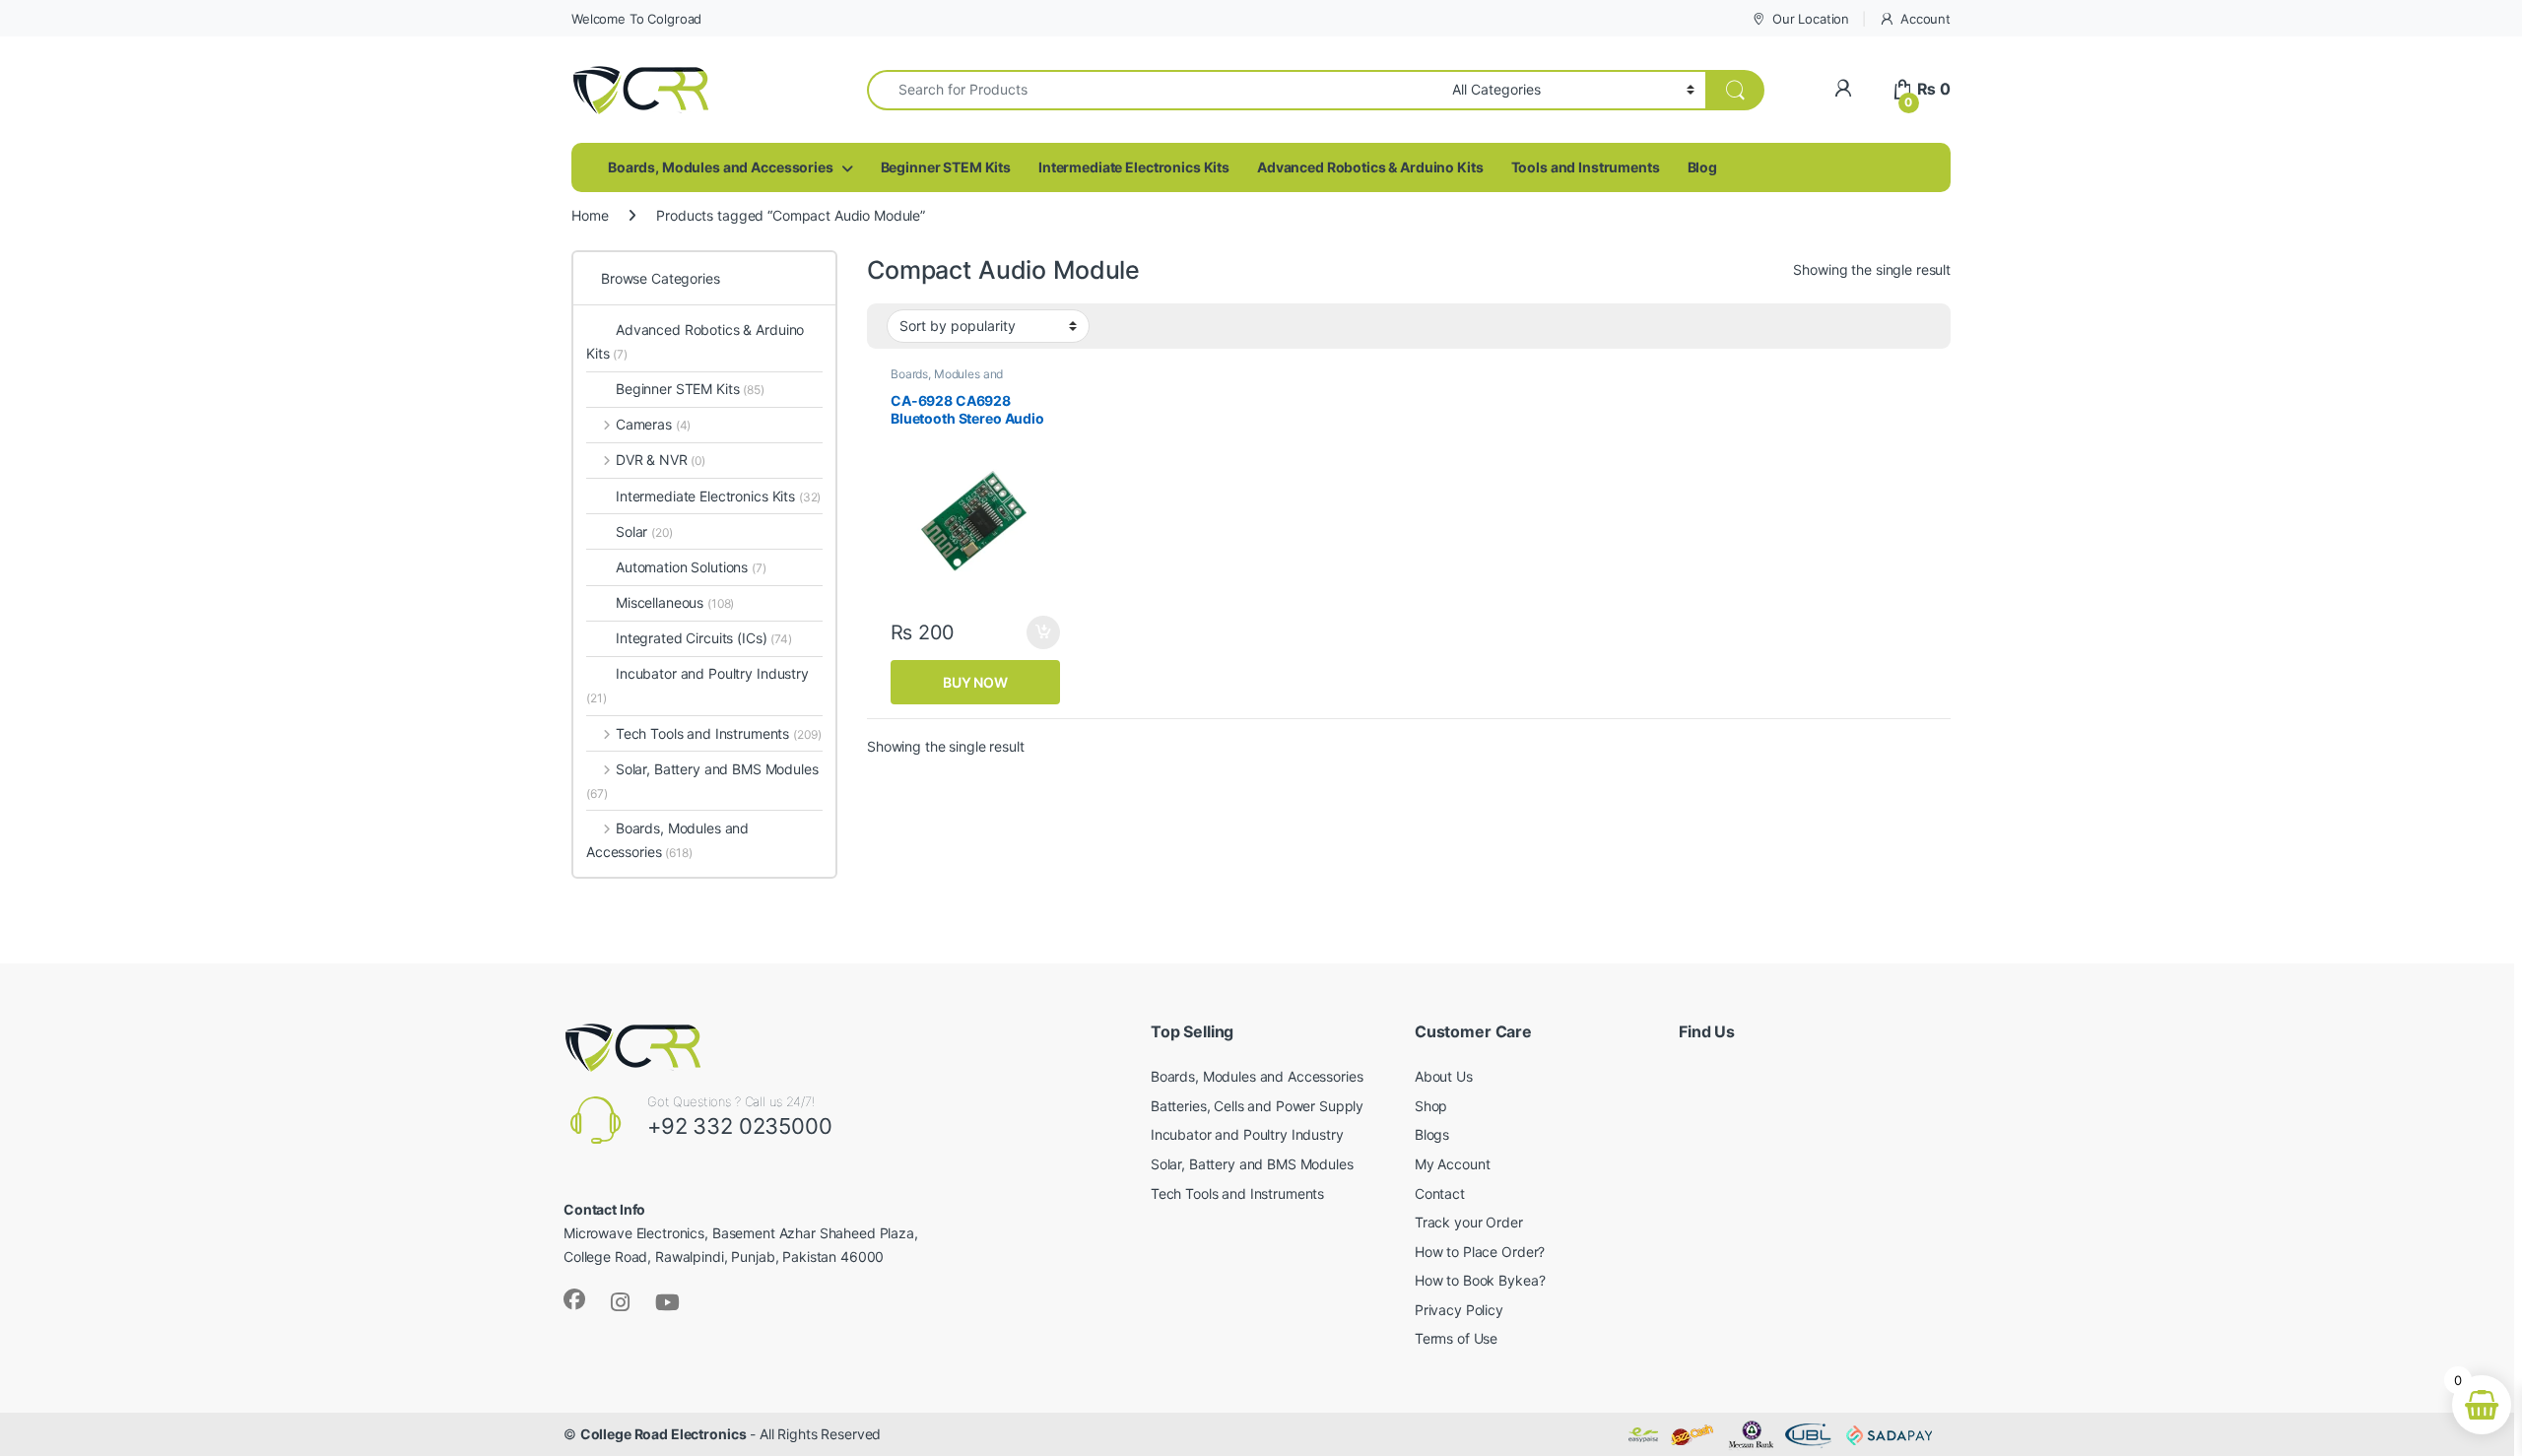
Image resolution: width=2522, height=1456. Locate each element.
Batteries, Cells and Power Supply (1257, 1106)
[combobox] (1154, 90)
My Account (1453, 1164)
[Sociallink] (574, 1299)
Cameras (653, 424)
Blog (1702, 167)
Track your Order (1469, 1222)
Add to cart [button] (1043, 632)
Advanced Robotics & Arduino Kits (1370, 167)
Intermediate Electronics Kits (1134, 167)
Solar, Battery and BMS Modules (702, 781)
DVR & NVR (661, 460)
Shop (1431, 1106)
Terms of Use (1456, 1338)
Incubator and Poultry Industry (697, 685)
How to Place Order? (1480, 1252)
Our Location (1811, 19)
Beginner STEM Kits (946, 167)
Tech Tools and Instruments (718, 733)
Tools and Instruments (1586, 167)
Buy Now (975, 682)
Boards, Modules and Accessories (721, 167)
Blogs (1432, 1134)
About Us (1444, 1076)
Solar (644, 531)
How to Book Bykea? (1480, 1280)
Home (590, 215)
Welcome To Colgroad (636, 19)
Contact (1440, 1193)
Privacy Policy (1459, 1310)
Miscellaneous (675, 602)
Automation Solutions (691, 567)
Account (1925, 19)
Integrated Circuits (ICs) (692, 638)
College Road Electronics (664, 1434)
